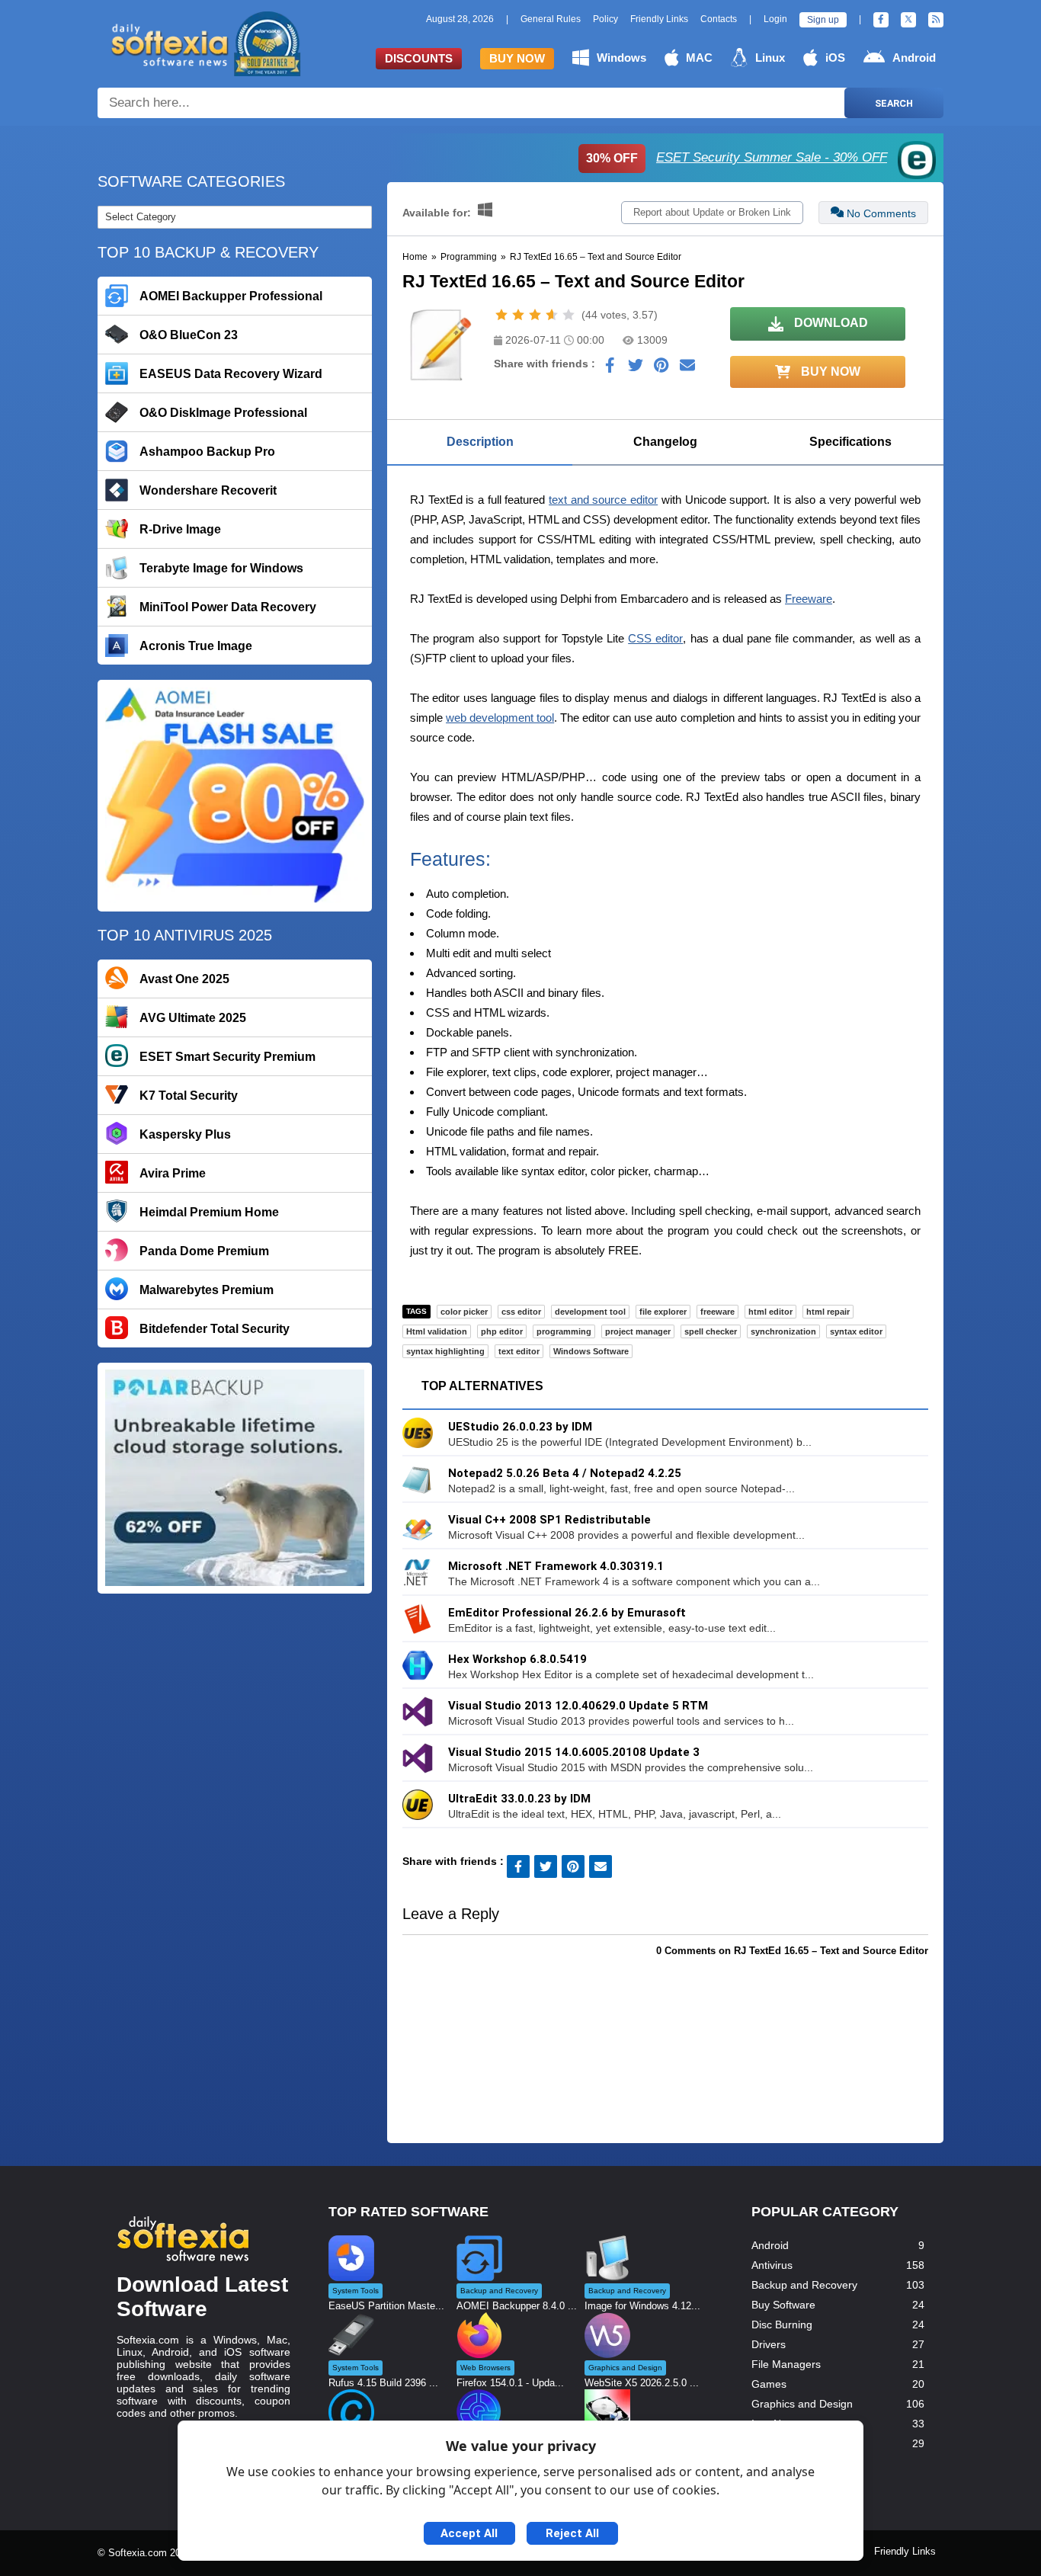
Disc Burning (782, 2324)
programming (564, 1331)
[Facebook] (881, 20)
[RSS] (936, 20)
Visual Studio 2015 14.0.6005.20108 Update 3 (574, 1752)
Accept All (469, 2533)
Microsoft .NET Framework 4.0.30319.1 (556, 1566)
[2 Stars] (518, 315)
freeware (717, 1312)
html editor (770, 1312)
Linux (770, 58)
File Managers (786, 2364)
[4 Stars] (552, 315)
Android (914, 58)
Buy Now (517, 58)
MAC (699, 58)
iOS (835, 58)
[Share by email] (687, 369)
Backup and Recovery (804, 2285)
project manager (638, 1331)
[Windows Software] (485, 213)
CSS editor (655, 638)
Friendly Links (659, 19)
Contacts (719, 19)
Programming (469, 257)
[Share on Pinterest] (661, 369)
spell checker (711, 1331)
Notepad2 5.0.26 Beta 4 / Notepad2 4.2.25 (565, 1473)
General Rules (551, 19)
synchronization (783, 1331)
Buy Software (783, 2305)
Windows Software (591, 1351)
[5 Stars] (569, 315)
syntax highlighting (445, 1351)
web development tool (500, 718)
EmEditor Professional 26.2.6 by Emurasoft (567, 1613)
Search (894, 103)
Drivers (769, 2344)
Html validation (437, 1331)
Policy (605, 19)
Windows (621, 58)
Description (480, 442)
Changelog (665, 442)
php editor (502, 1331)
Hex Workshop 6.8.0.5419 (517, 1659)
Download (830, 323)
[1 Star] (501, 315)
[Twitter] (908, 20)
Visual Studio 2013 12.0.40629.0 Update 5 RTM (578, 1706)
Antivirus (772, 2265)
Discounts (419, 58)
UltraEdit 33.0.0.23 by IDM (519, 1799)
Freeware (809, 599)
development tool (590, 1312)
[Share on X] (636, 369)
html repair (828, 1312)
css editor (521, 1312)
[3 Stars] (535, 315)
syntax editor (856, 1331)
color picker (464, 1312)
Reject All (572, 2533)
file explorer (663, 1312)
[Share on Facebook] (610, 369)
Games (769, 2384)
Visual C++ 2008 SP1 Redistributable (549, 1520)
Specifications (850, 442)
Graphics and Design (802, 2404)
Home (415, 257)
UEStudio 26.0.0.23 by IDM (520, 1427)
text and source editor (603, 500)
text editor (519, 1351)
